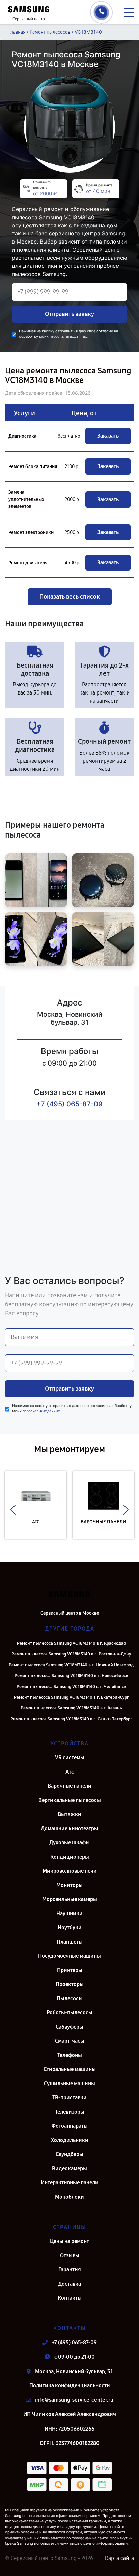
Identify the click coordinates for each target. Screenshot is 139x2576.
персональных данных (68, 336)
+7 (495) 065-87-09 (69, 1104)
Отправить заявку (69, 314)
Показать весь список (70, 597)
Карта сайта (119, 2558)
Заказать (108, 436)
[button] (13, 1510)
